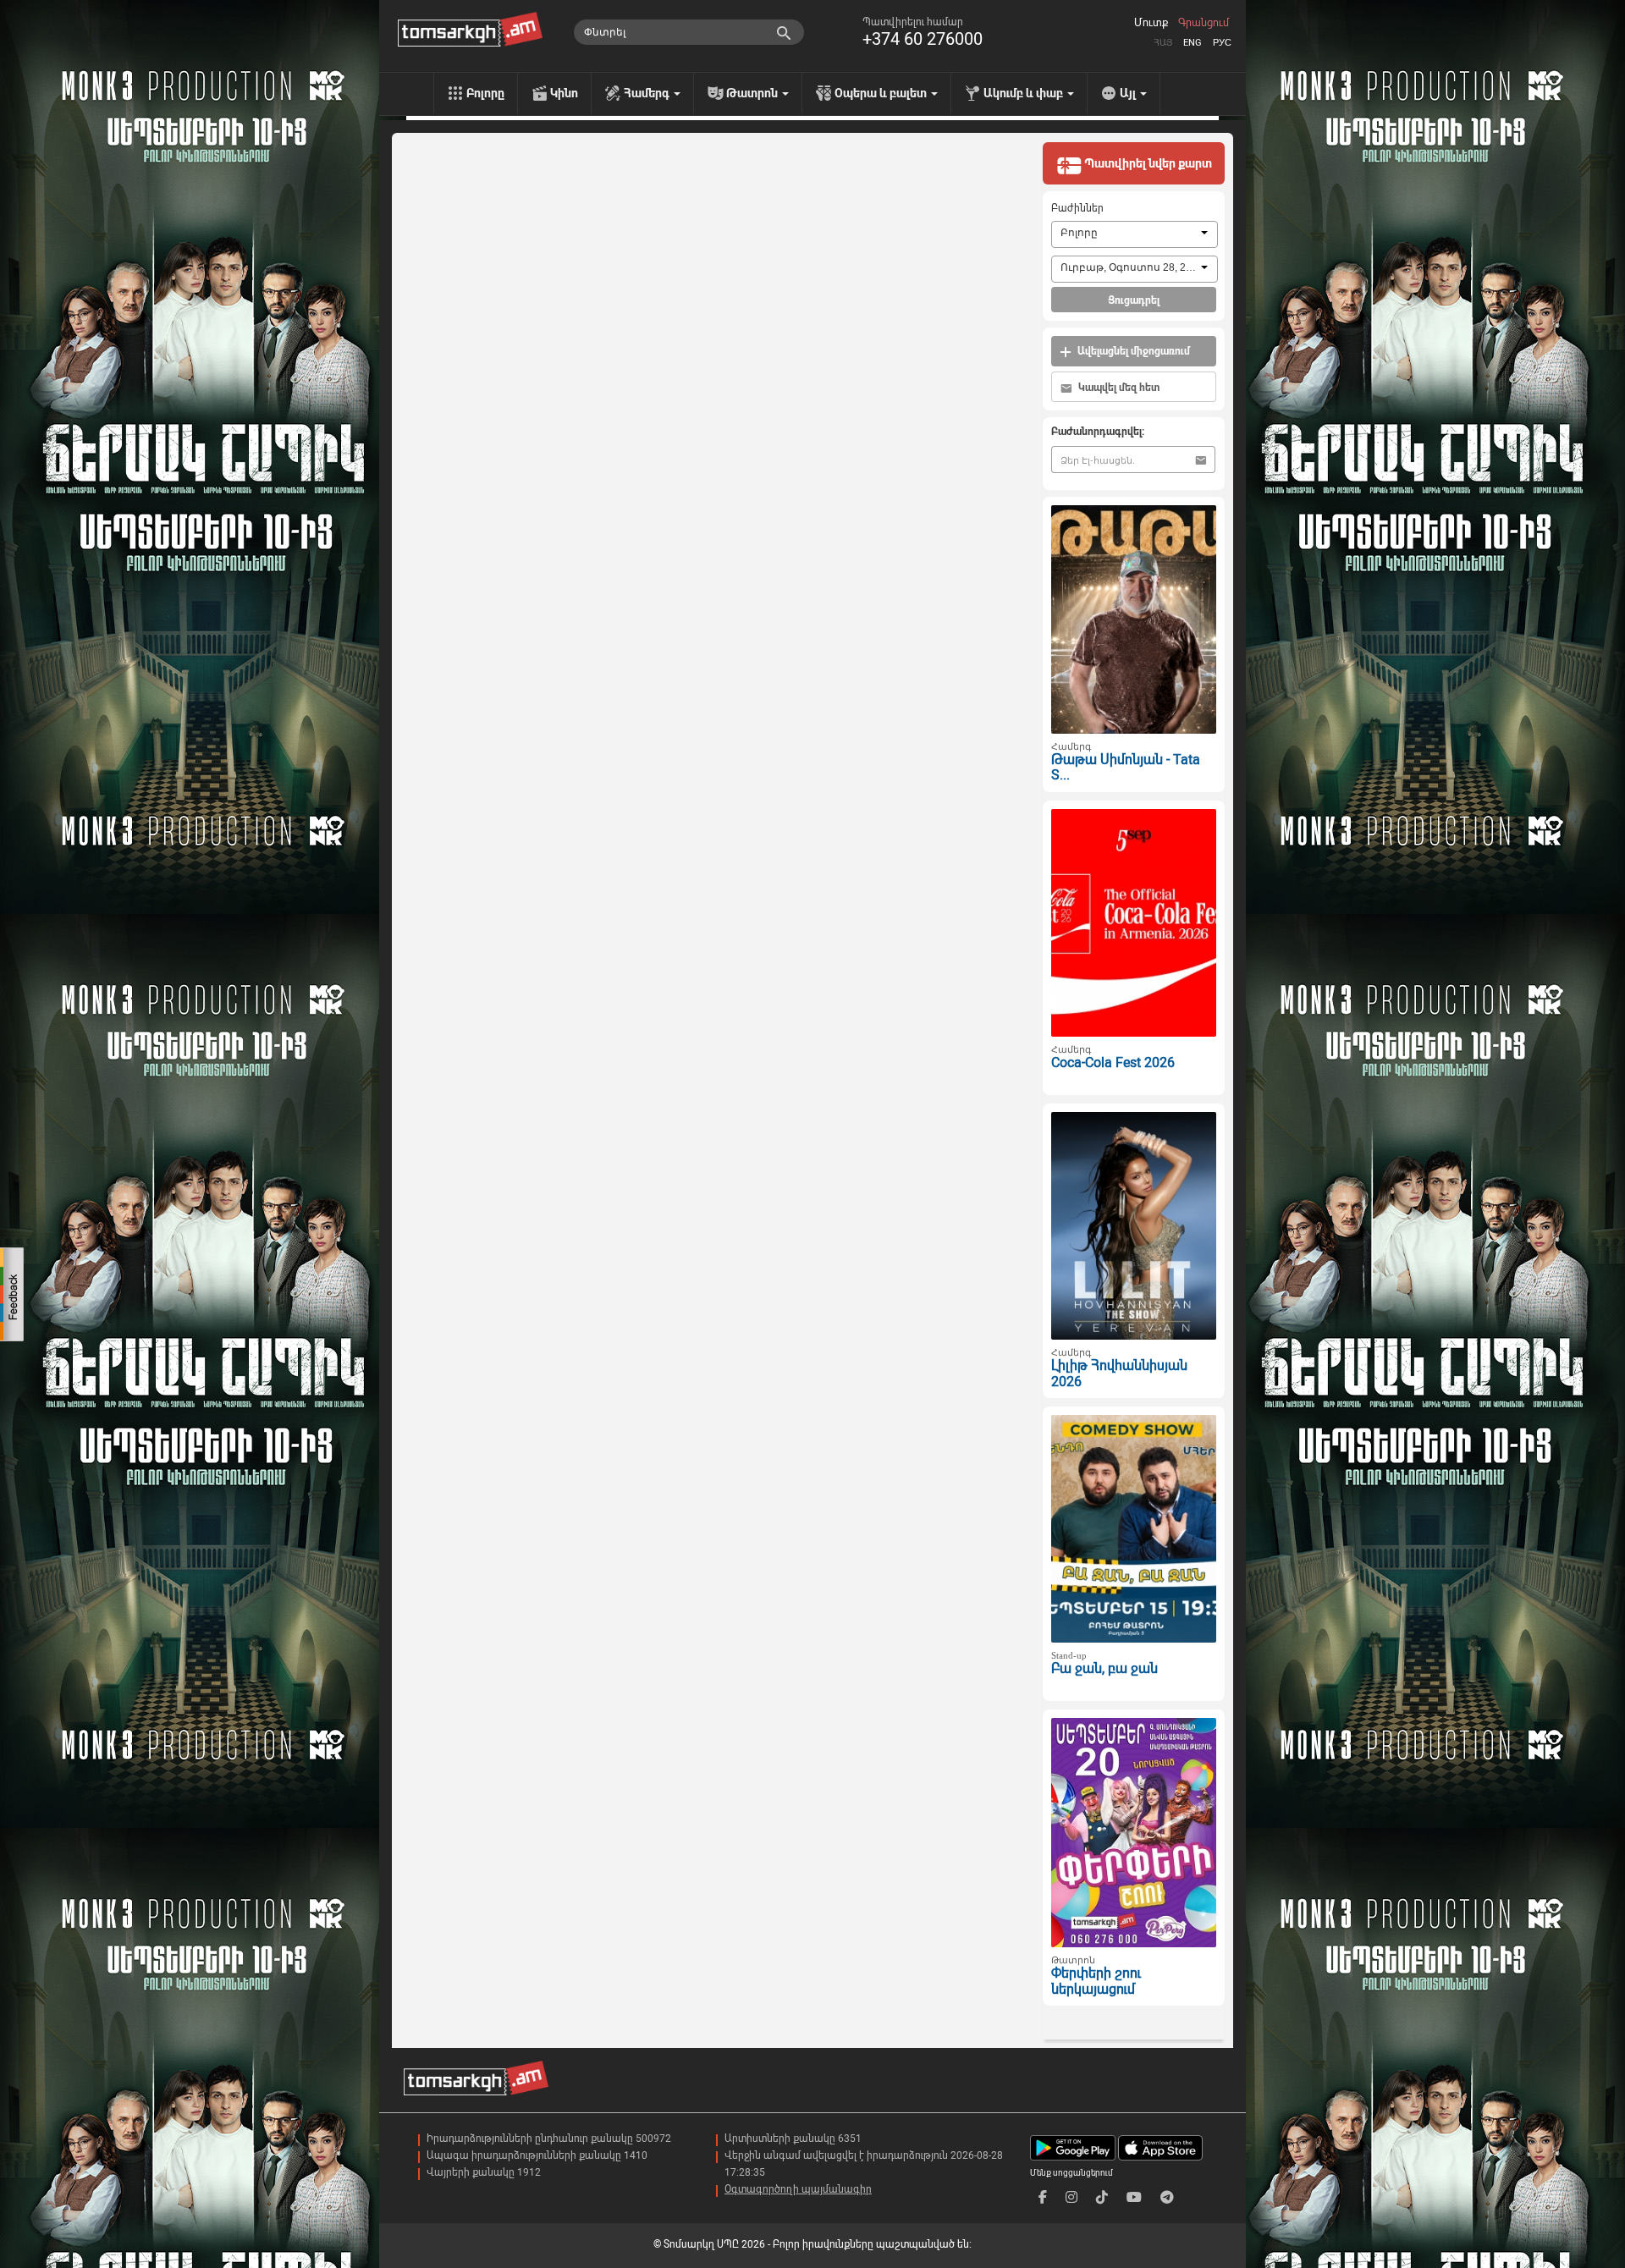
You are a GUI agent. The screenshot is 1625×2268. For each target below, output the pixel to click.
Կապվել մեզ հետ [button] (1118, 388)
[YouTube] (1134, 2197)
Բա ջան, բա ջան (1104, 1668)
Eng (1193, 43)
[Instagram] (1071, 2197)
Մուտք (1151, 23)
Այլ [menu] (1129, 93)
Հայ (1163, 43)
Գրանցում (1204, 23)
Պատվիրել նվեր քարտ (1147, 163)
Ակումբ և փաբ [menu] (1025, 93)
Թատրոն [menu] (753, 93)
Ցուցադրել (1134, 300)
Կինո (564, 93)
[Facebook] (1043, 2197)
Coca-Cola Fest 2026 (1113, 1062)
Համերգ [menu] (648, 93)
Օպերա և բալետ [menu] (882, 93)
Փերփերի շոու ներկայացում (1096, 1981)
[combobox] (1135, 234)
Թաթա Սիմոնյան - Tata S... (1126, 768)
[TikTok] (1102, 2197)
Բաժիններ (1077, 208)
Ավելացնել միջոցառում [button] (1132, 351)
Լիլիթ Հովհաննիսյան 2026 (1119, 1373)
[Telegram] (1167, 2197)
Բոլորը (485, 93)
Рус (1222, 43)
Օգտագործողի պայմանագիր (798, 2189)
